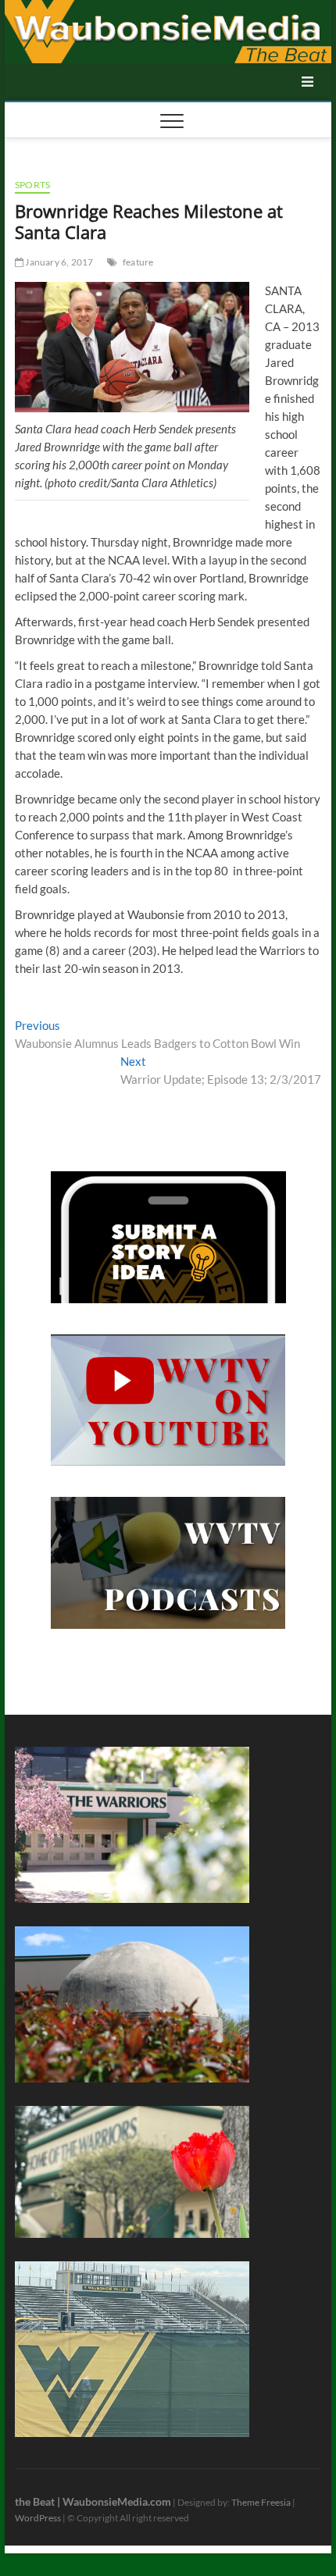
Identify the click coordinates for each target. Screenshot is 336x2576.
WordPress (38, 2518)
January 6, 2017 (58, 262)
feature (138, 262)
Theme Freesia (261, 2502)
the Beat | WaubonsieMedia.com (93, 2501)
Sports (32, 185)
